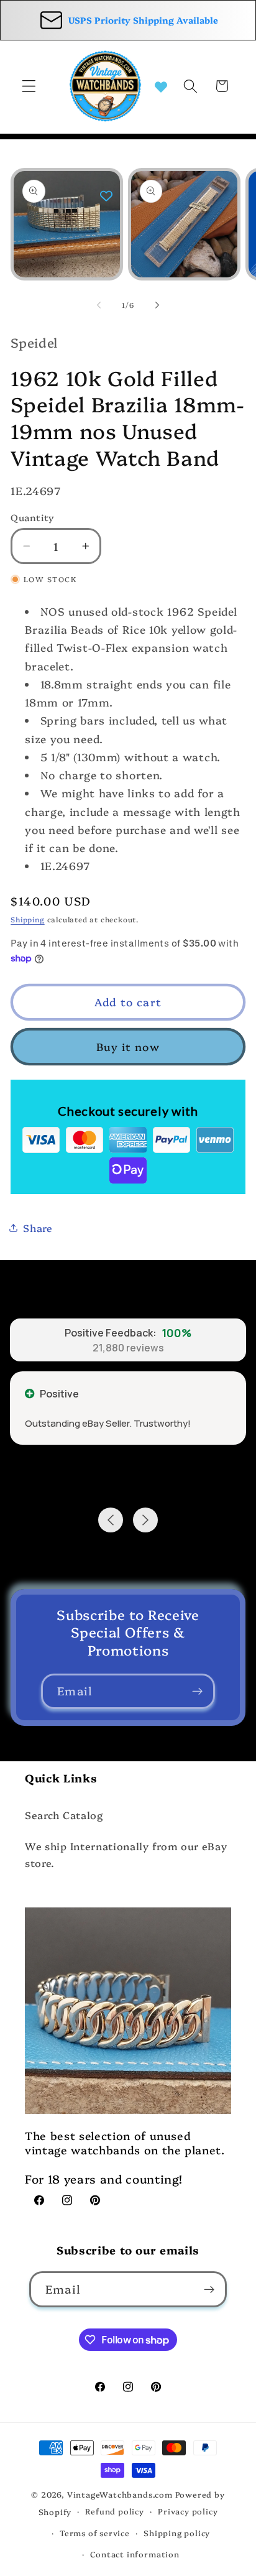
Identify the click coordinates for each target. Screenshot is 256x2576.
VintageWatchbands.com (120, 2494)
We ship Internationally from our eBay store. (126, 1854)
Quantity (33, 517)
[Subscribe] (197, 1692)
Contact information (135, 2554)
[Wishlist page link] (161, 86)
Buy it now (128, 1046)
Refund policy (114, 2511)
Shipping (27, 919)
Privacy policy (188, 2511)
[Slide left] (99, 305)
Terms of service (95, 2533)
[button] (29, 86)
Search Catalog (64, 1815)
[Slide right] (157, 305)
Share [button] (38, 1228)
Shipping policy (177, 2533)
